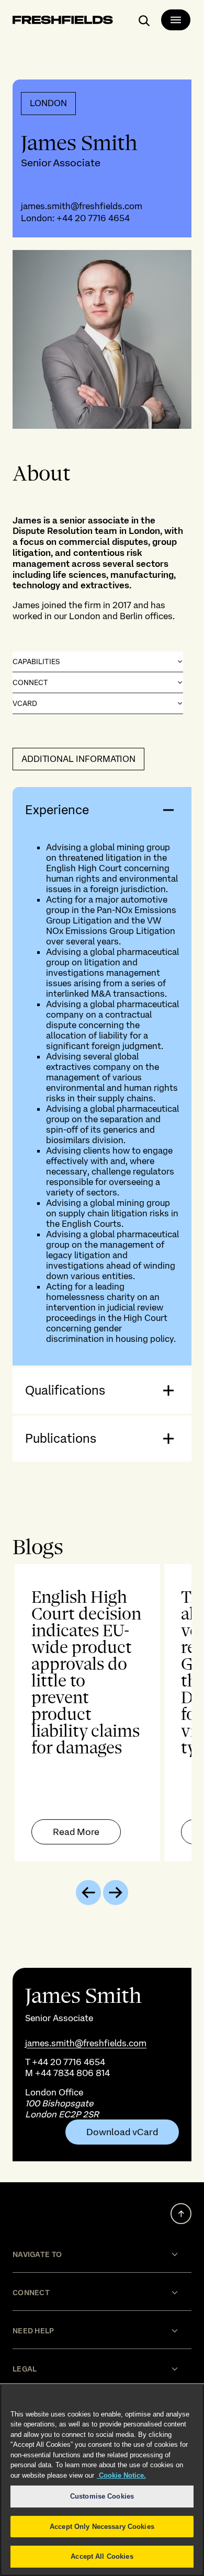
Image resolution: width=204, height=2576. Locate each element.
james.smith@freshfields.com (82, 206)
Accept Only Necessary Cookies (102, 2527)
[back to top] (181, 2214)
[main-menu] (176, 20)
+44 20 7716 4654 (93, 218)
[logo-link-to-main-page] (63, 22)
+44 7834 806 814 (72, 2073)
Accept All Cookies (102, 2556)
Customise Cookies (102, 2496)
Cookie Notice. (121, 2475)
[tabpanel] (102, 1713)
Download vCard (122, 2132)
